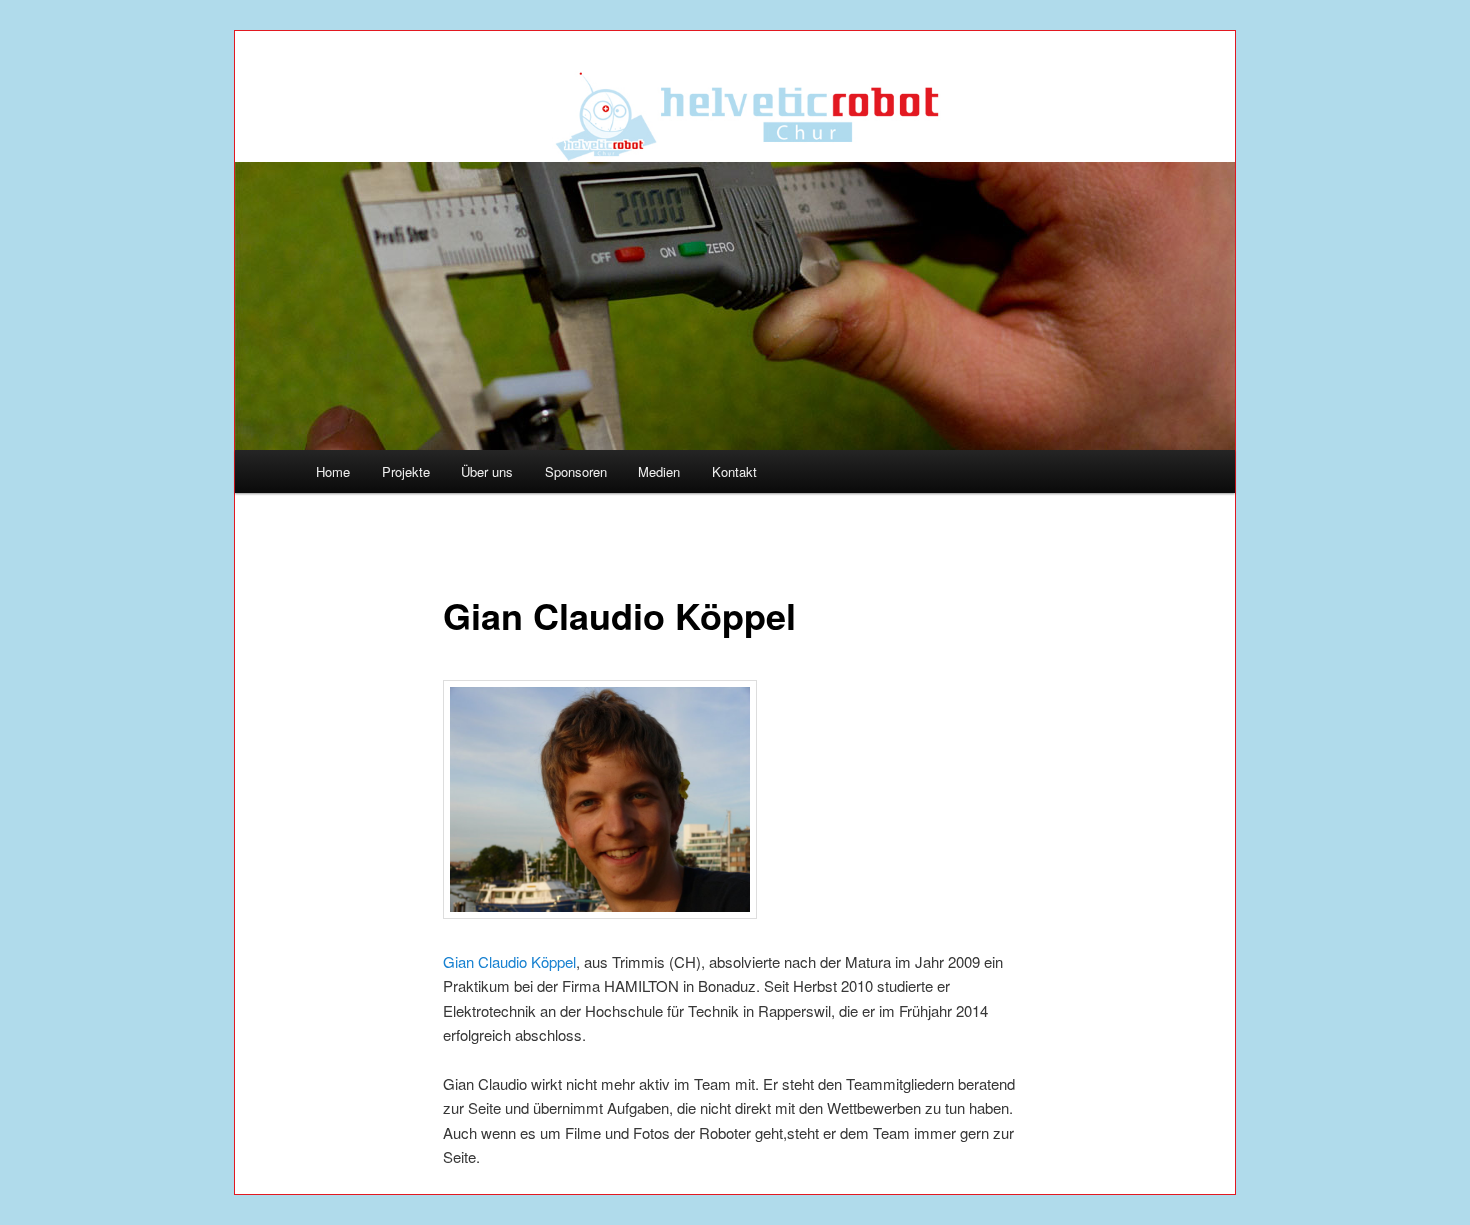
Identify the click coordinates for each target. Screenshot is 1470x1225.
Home (333, 471)
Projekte (406, 471)
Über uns (487, 471)
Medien (659, 471)
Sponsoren (576, 471)
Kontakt (734, 471)
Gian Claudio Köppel (509, 961)
